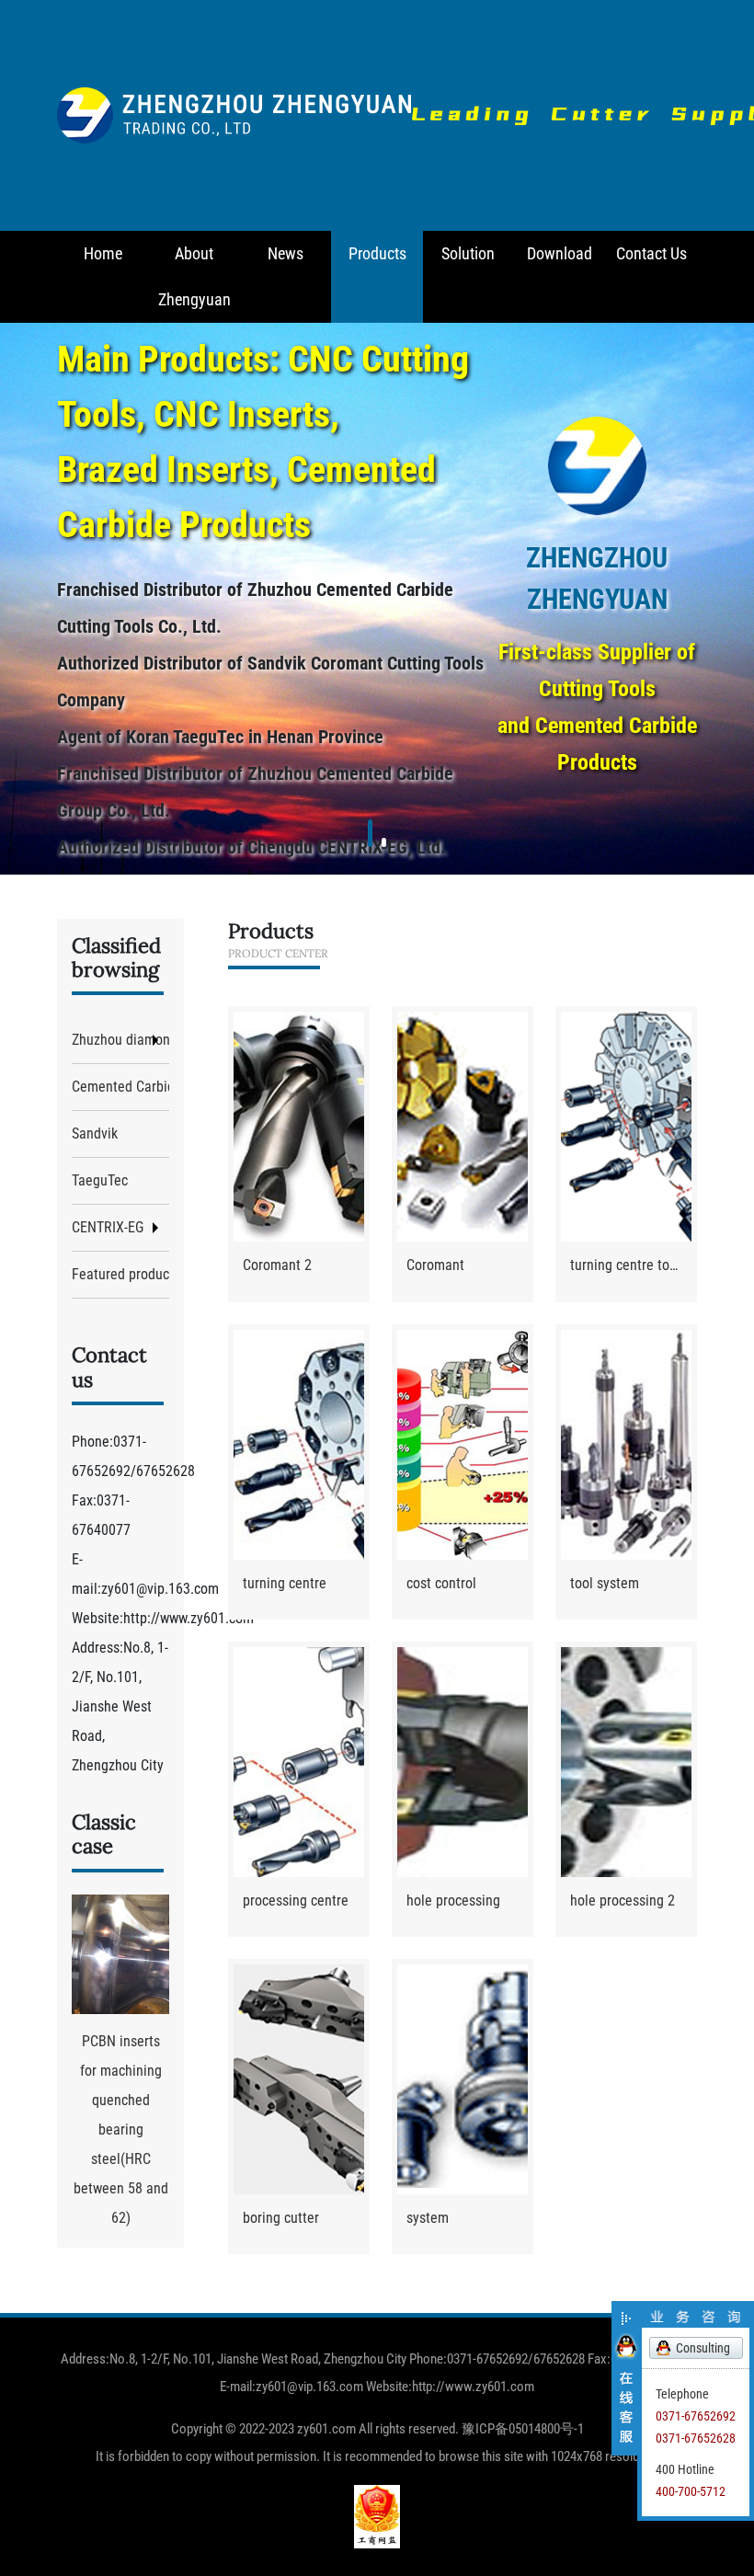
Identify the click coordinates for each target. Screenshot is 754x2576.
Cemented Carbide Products (120, 1087)
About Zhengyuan (194, 276)
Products (377, 253)
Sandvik (95, 1133)
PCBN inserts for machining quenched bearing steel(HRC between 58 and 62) (121, 2129)
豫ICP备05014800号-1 (523, 2429)
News (286, 253)
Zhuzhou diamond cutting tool (120, 1040)
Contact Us (651, 253)
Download (560, 253)
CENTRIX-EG (108, 1227)
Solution (468, 253)
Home (103, 253)
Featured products (120, 1274)
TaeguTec (100, 1180)
